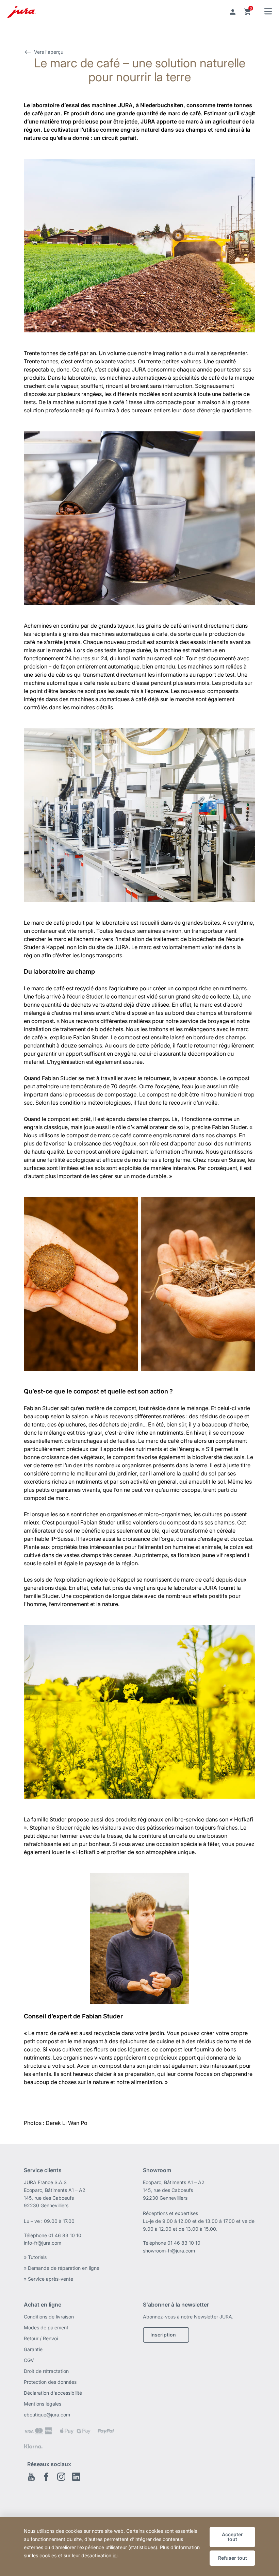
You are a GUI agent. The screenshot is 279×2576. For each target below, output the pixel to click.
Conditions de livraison (49, 2317)
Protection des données (50, 2382)
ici (115, 2555)
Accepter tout (232, 2537)
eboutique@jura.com (47, 2415)
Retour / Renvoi (41, 2338)
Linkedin (76, 2477)
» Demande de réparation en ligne (62, 2268)
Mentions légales (43, 2404)
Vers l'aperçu (49, 52)
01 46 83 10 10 (65, 2235)
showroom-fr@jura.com (169, 2251)
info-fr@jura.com (43, 2243)
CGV (29, 2360)
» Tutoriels (35, 2257)
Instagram (61, 2477)
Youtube (31, 2477)
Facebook (46, 2477)
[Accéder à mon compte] (233, 12)
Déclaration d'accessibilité (53, 2393)
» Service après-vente (48, 2279)
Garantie (33, 2349)
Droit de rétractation (46, 2371)
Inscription (163, 2335)
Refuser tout (233, 2558)
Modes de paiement (46, 2327)
